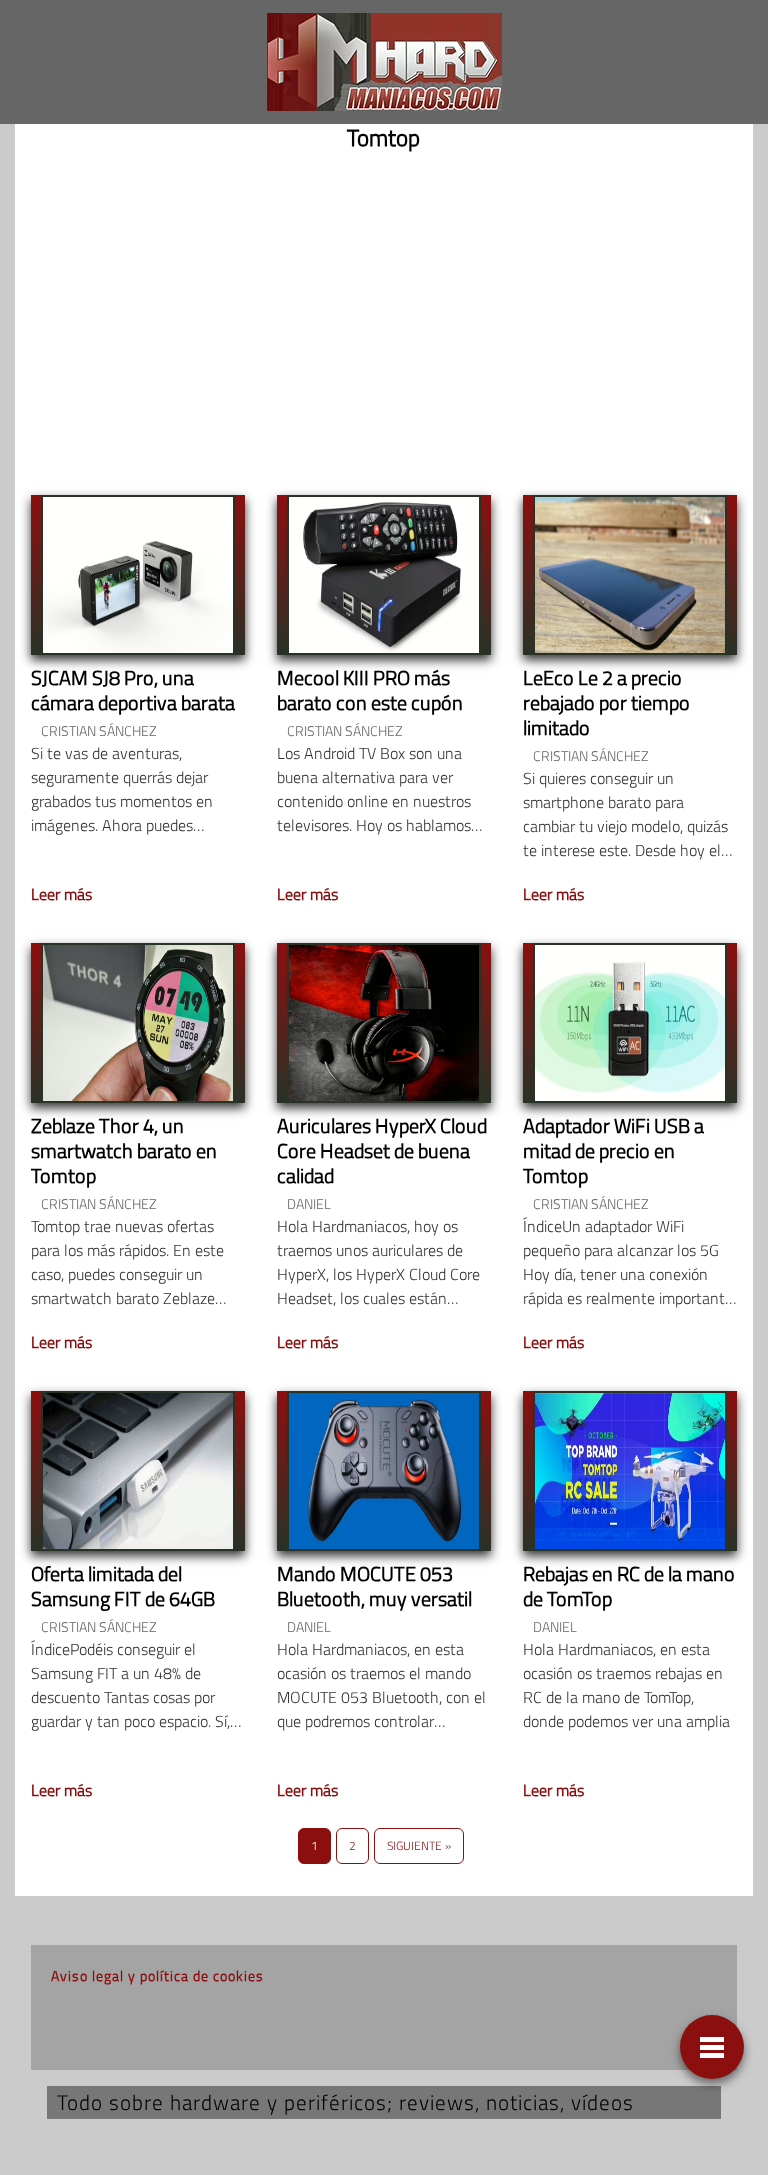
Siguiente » (419, 1845)
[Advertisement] (383, 318)
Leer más (61, 894)
